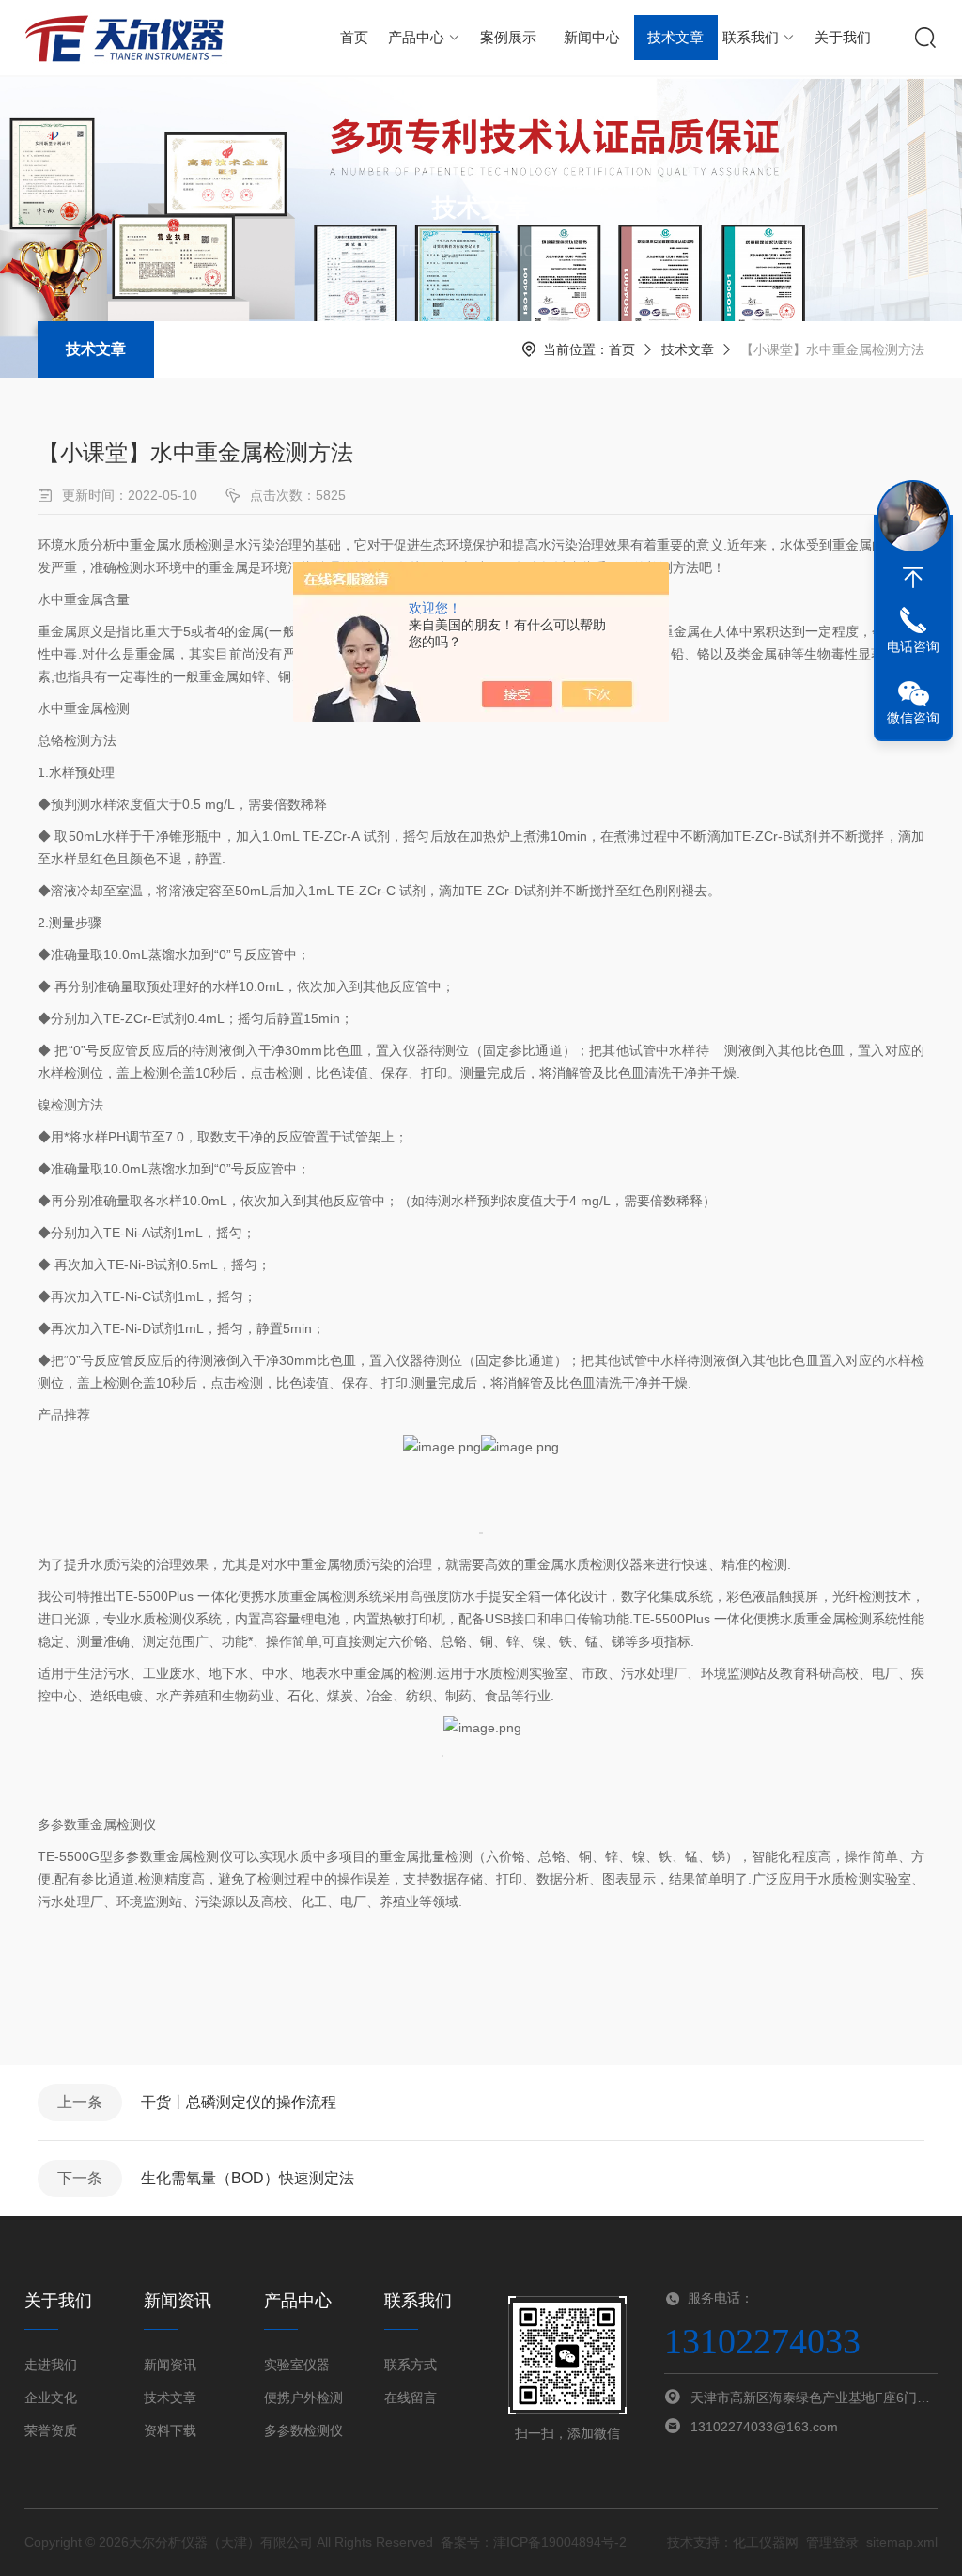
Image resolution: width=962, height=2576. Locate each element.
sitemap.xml (902, 2542)
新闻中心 (592, 37)
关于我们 (843, 37)
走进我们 (51, 2365)
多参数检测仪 (303, 2430)
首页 (354, 37)
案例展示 (508, 37)
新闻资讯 (170, 2365)
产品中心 (416, 37)
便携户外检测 (303, 2398)
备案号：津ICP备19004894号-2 (534, 2542)
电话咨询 (913, 646)
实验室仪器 (297, 2365)
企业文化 (51, 2398)
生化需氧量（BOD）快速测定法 (248, 2178)
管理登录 (832, 2542)
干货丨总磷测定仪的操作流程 (239, 2102)
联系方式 (411, 2365)
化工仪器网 (766, 2542)
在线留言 (411, 2398)
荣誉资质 (51, 2430)
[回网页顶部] (913, 578)
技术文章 (675, 37)
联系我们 (751, 37)
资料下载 (170, 2430)
